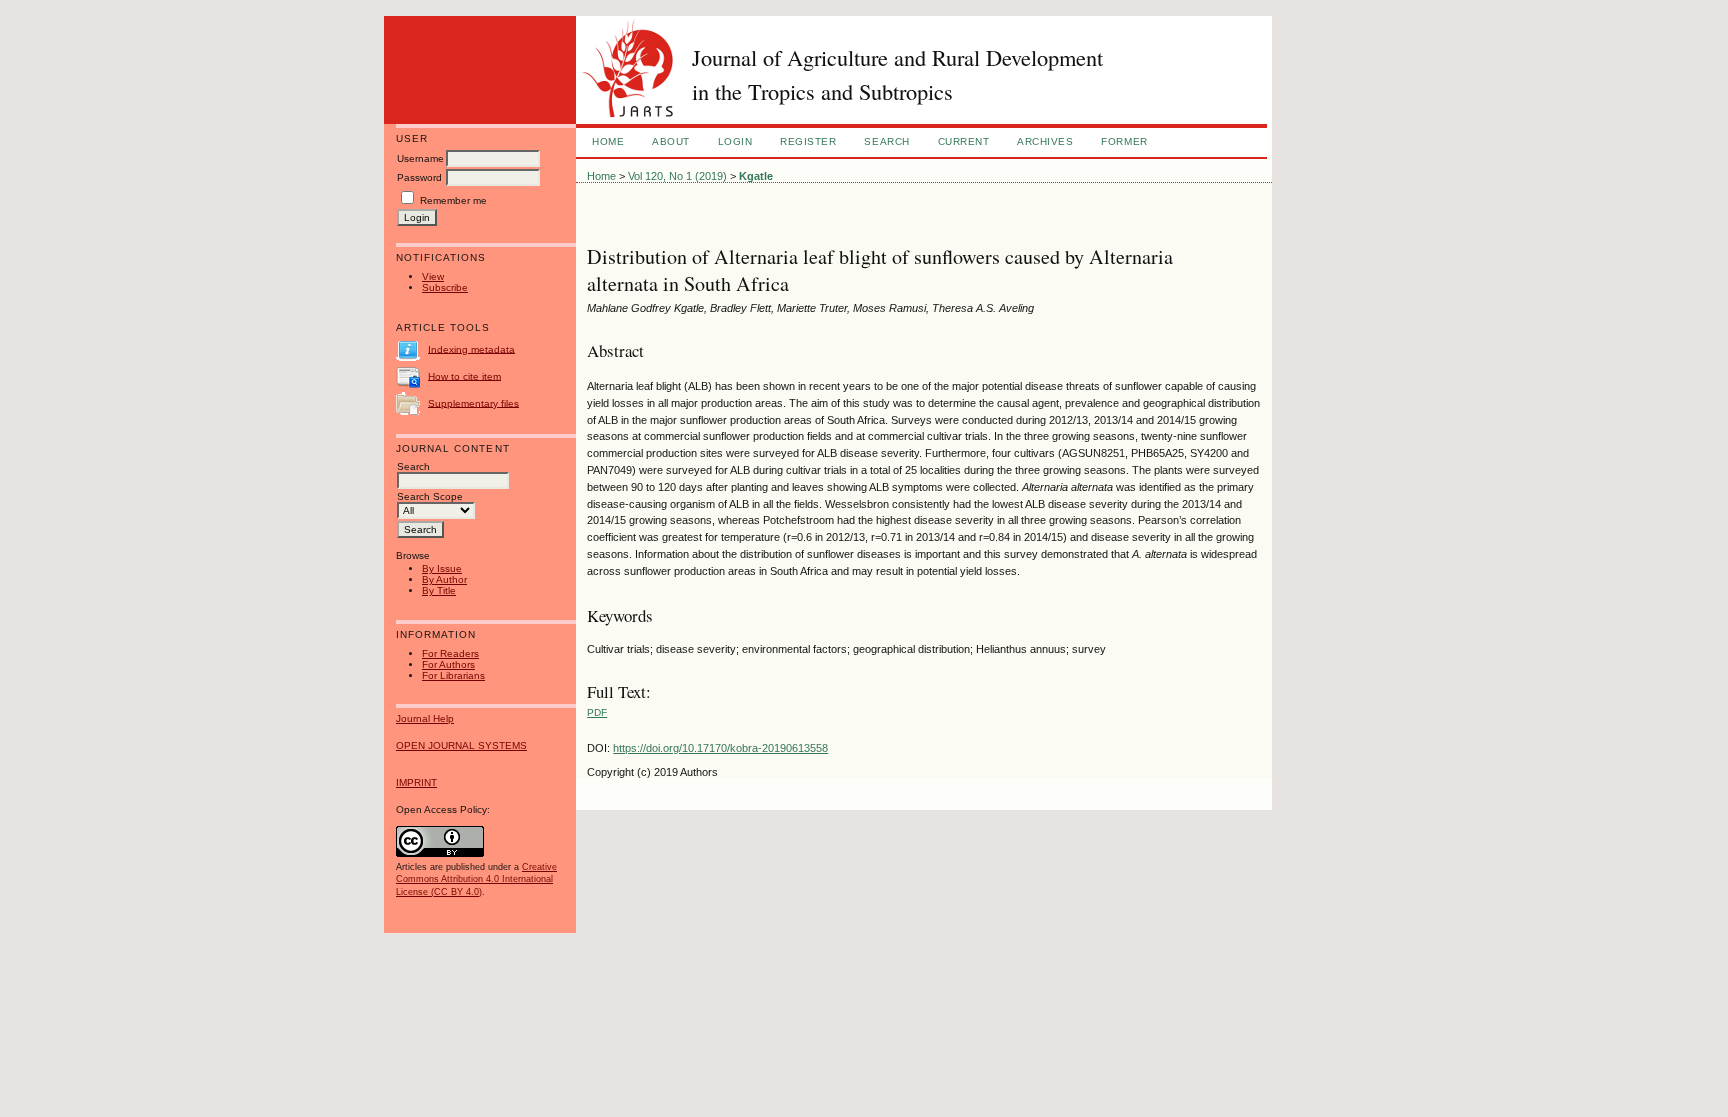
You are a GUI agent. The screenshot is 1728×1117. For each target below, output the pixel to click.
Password (419, 177)
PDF (597, 712)
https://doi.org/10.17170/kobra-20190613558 (720, 748)
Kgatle (756, 176)
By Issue (442, 568)
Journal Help (425, 718)
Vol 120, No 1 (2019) (677, 176)
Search (886, 141)
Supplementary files (473, 402)
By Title (439, 590)
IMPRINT (416, 782)
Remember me (453, 200)
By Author (444, 579)
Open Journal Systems (461, 745)
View (433, 276)
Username (420, 158)
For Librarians (453, 675)
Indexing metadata (471, 348)
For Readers (450, 653)
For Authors (448, 664)
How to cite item (464, 375)
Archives (1045, 141)
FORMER (1124, 141)
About (671, 141)
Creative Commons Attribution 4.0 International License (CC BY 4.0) (476, 879)
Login (735, 141)
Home (608, 141)
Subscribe (445, 287)
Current (964, 141)
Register (808, 141)
